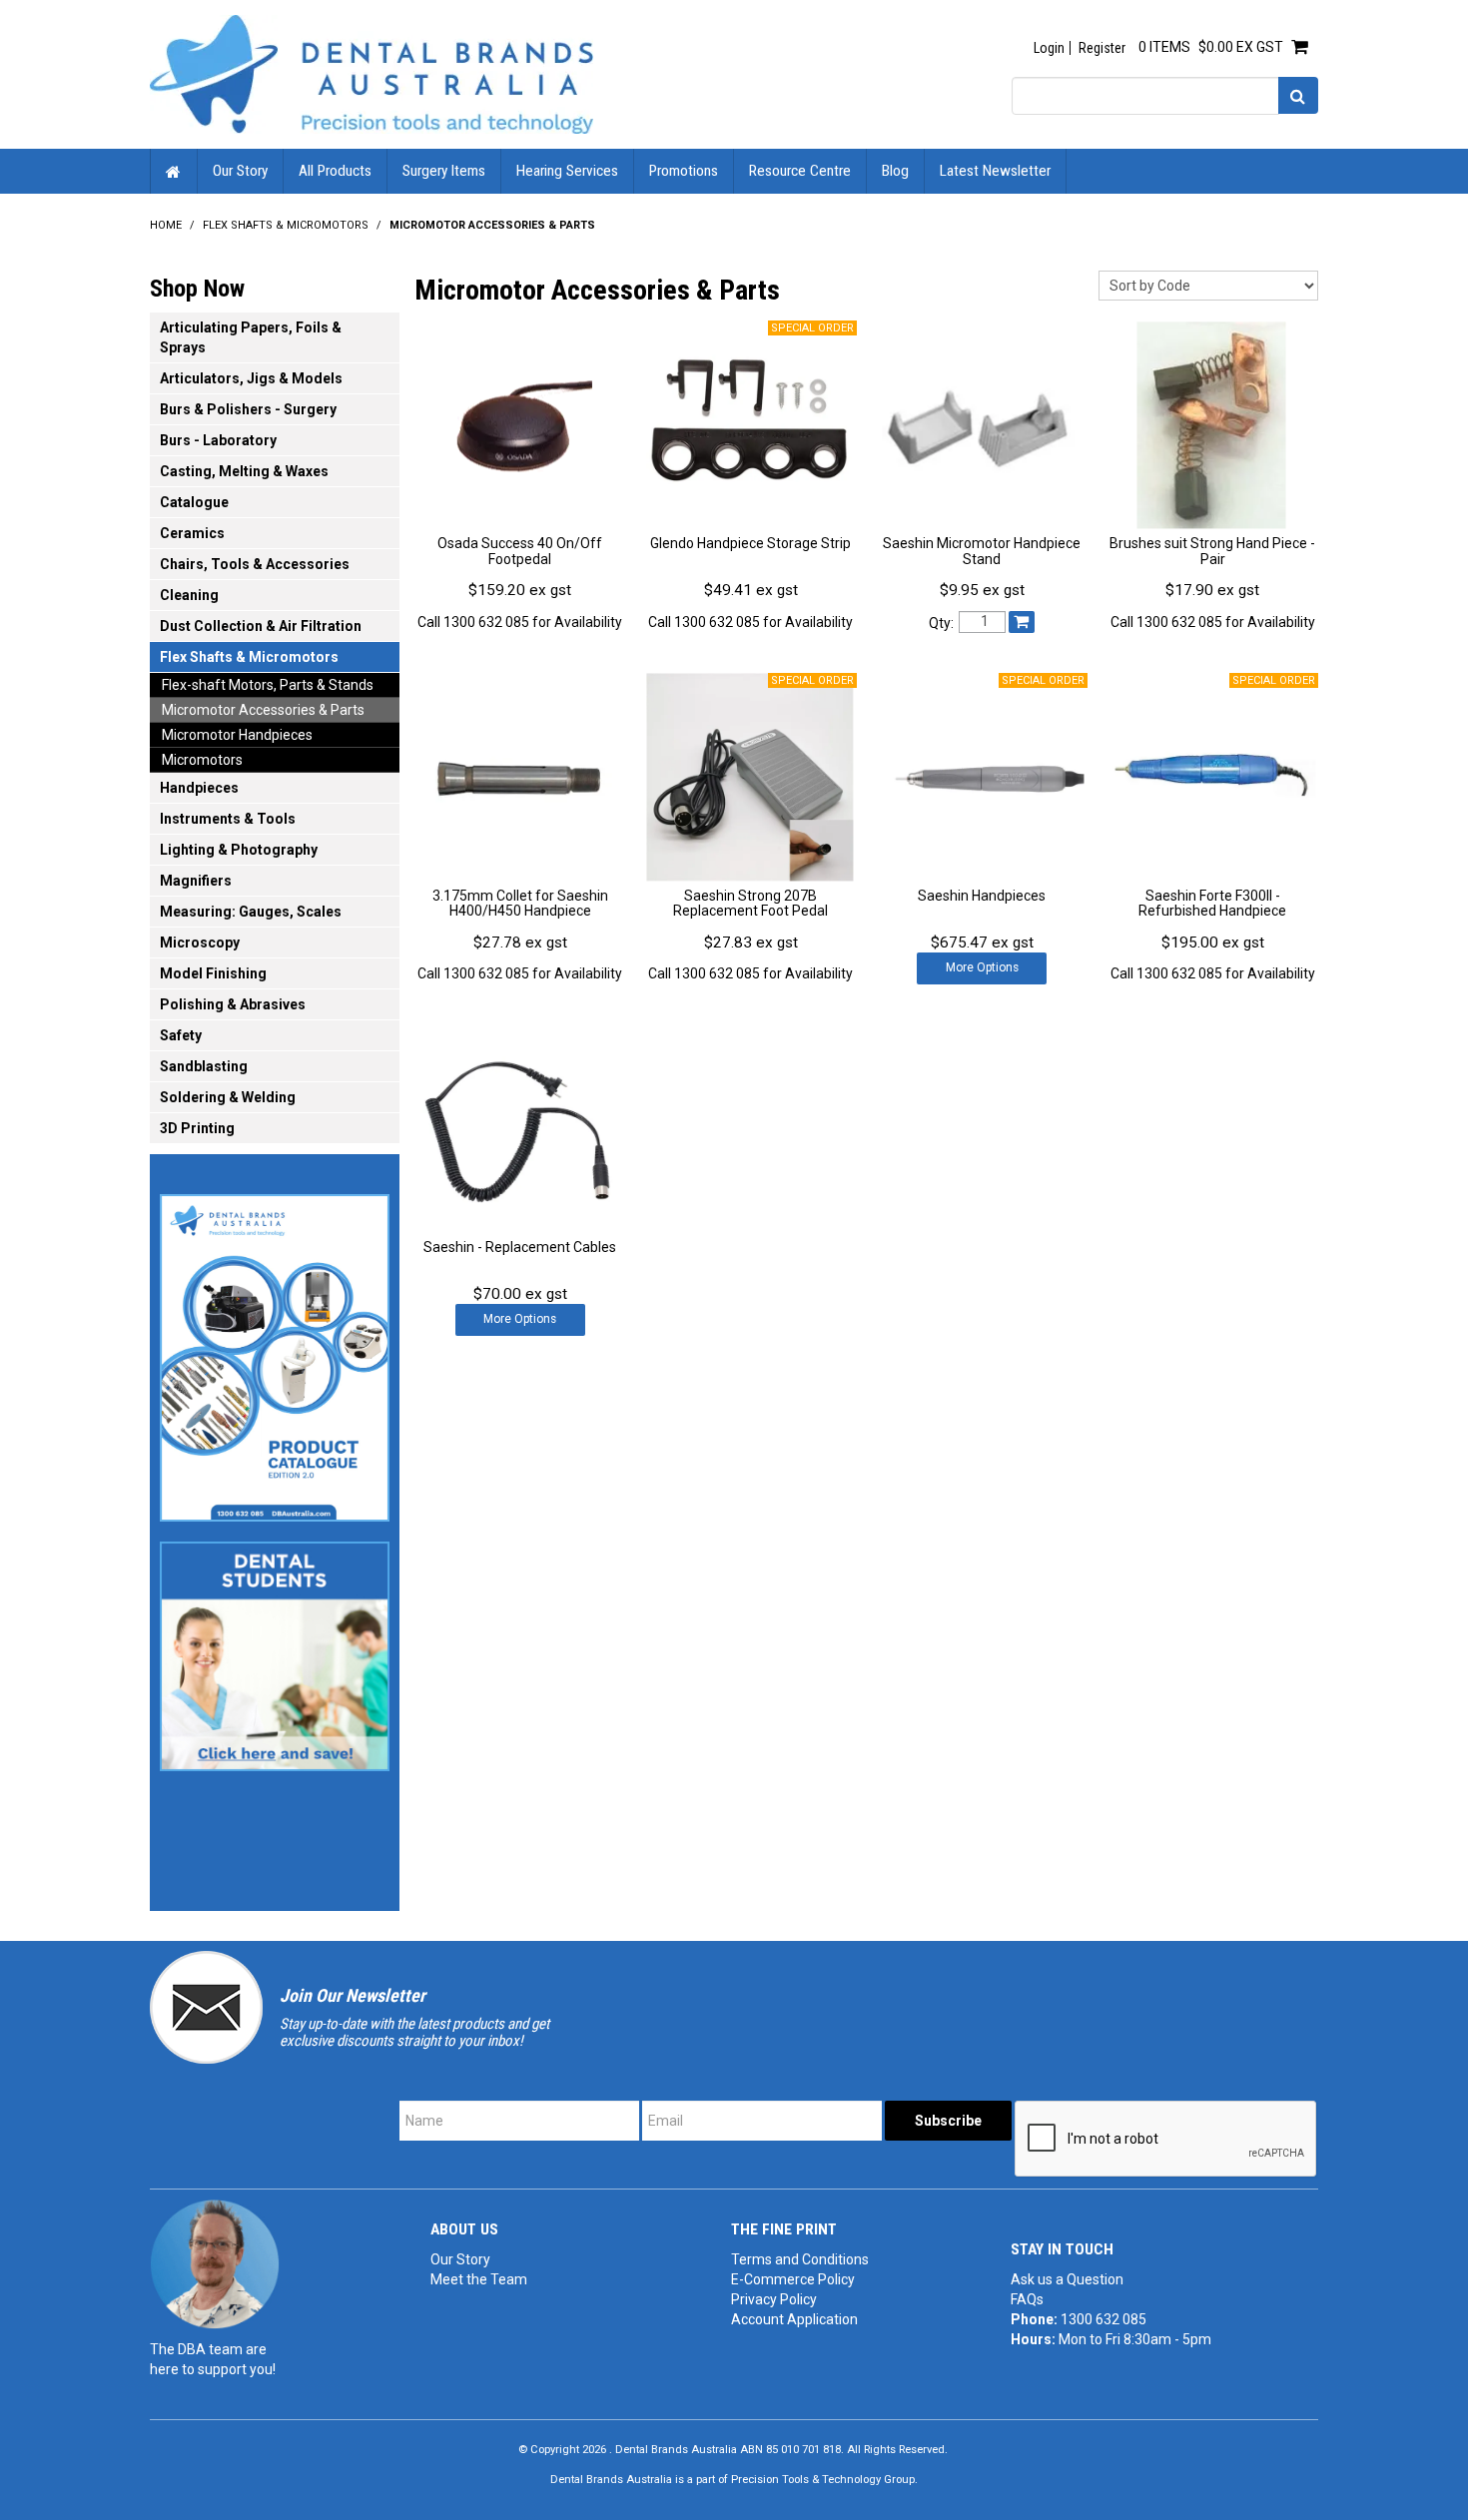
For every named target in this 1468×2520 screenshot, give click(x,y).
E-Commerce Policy (793, 2279)
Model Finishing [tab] (213, 973)
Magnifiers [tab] (196, 881)
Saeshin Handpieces (982, 896)
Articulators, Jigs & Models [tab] (251, 378)
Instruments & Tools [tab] (228, 819)
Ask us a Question (1067, 2279)
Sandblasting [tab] (204, 1066)
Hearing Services (567, 171)
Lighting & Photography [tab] (239, 850)
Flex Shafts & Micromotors (286, 225)
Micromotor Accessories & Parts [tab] (263, 710)
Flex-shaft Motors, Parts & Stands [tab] (268, 685)
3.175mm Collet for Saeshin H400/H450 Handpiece (520, 903)
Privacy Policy (774, 2299)
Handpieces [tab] (199, 788)
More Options (982, 967)
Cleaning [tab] (189, 595)
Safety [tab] (181, 1035)
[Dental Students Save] (275, 1650)
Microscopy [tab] (200, 943)
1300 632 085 (1103, 2319)
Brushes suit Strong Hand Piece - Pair (1212, 551)
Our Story (240, 171)
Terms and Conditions (800, 2259)
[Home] (371, 73)
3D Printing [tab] (197, 1128)
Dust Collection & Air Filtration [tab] (261, 626)
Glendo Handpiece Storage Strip (750, 543)
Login (1049, 48)
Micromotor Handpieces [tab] (237, 735)
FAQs (1027, 2299)
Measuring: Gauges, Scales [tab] (251, 912)
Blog (895, 171)
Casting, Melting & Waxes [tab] (244, 471)
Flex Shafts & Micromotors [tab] (249, 657)
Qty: (941, 623)
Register (1102, 48)
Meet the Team (479, 2279)
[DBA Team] (215, 2263)
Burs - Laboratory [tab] (218, 440)
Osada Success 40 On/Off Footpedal (520, 551)
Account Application (794, 2319)
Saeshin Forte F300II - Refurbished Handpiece (1212, 903)
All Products (335, 171)
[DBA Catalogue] (275, 1352)
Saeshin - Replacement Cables (520, 1247)
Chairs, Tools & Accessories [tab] (255, 564)
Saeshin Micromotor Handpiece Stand (982, 551)
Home (174, 171)
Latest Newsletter (995, 171)
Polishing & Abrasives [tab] (233, 1004)
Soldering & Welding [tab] (228, 1097)
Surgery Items (444, 171)
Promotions (684, 171)
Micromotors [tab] (202, 760)
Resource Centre (800, 171)
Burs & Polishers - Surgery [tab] (248, 409)
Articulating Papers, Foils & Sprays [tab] (251, 337)
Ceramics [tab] (192, 533)
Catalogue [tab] (194, 502)
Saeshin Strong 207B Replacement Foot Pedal (750, 903)
